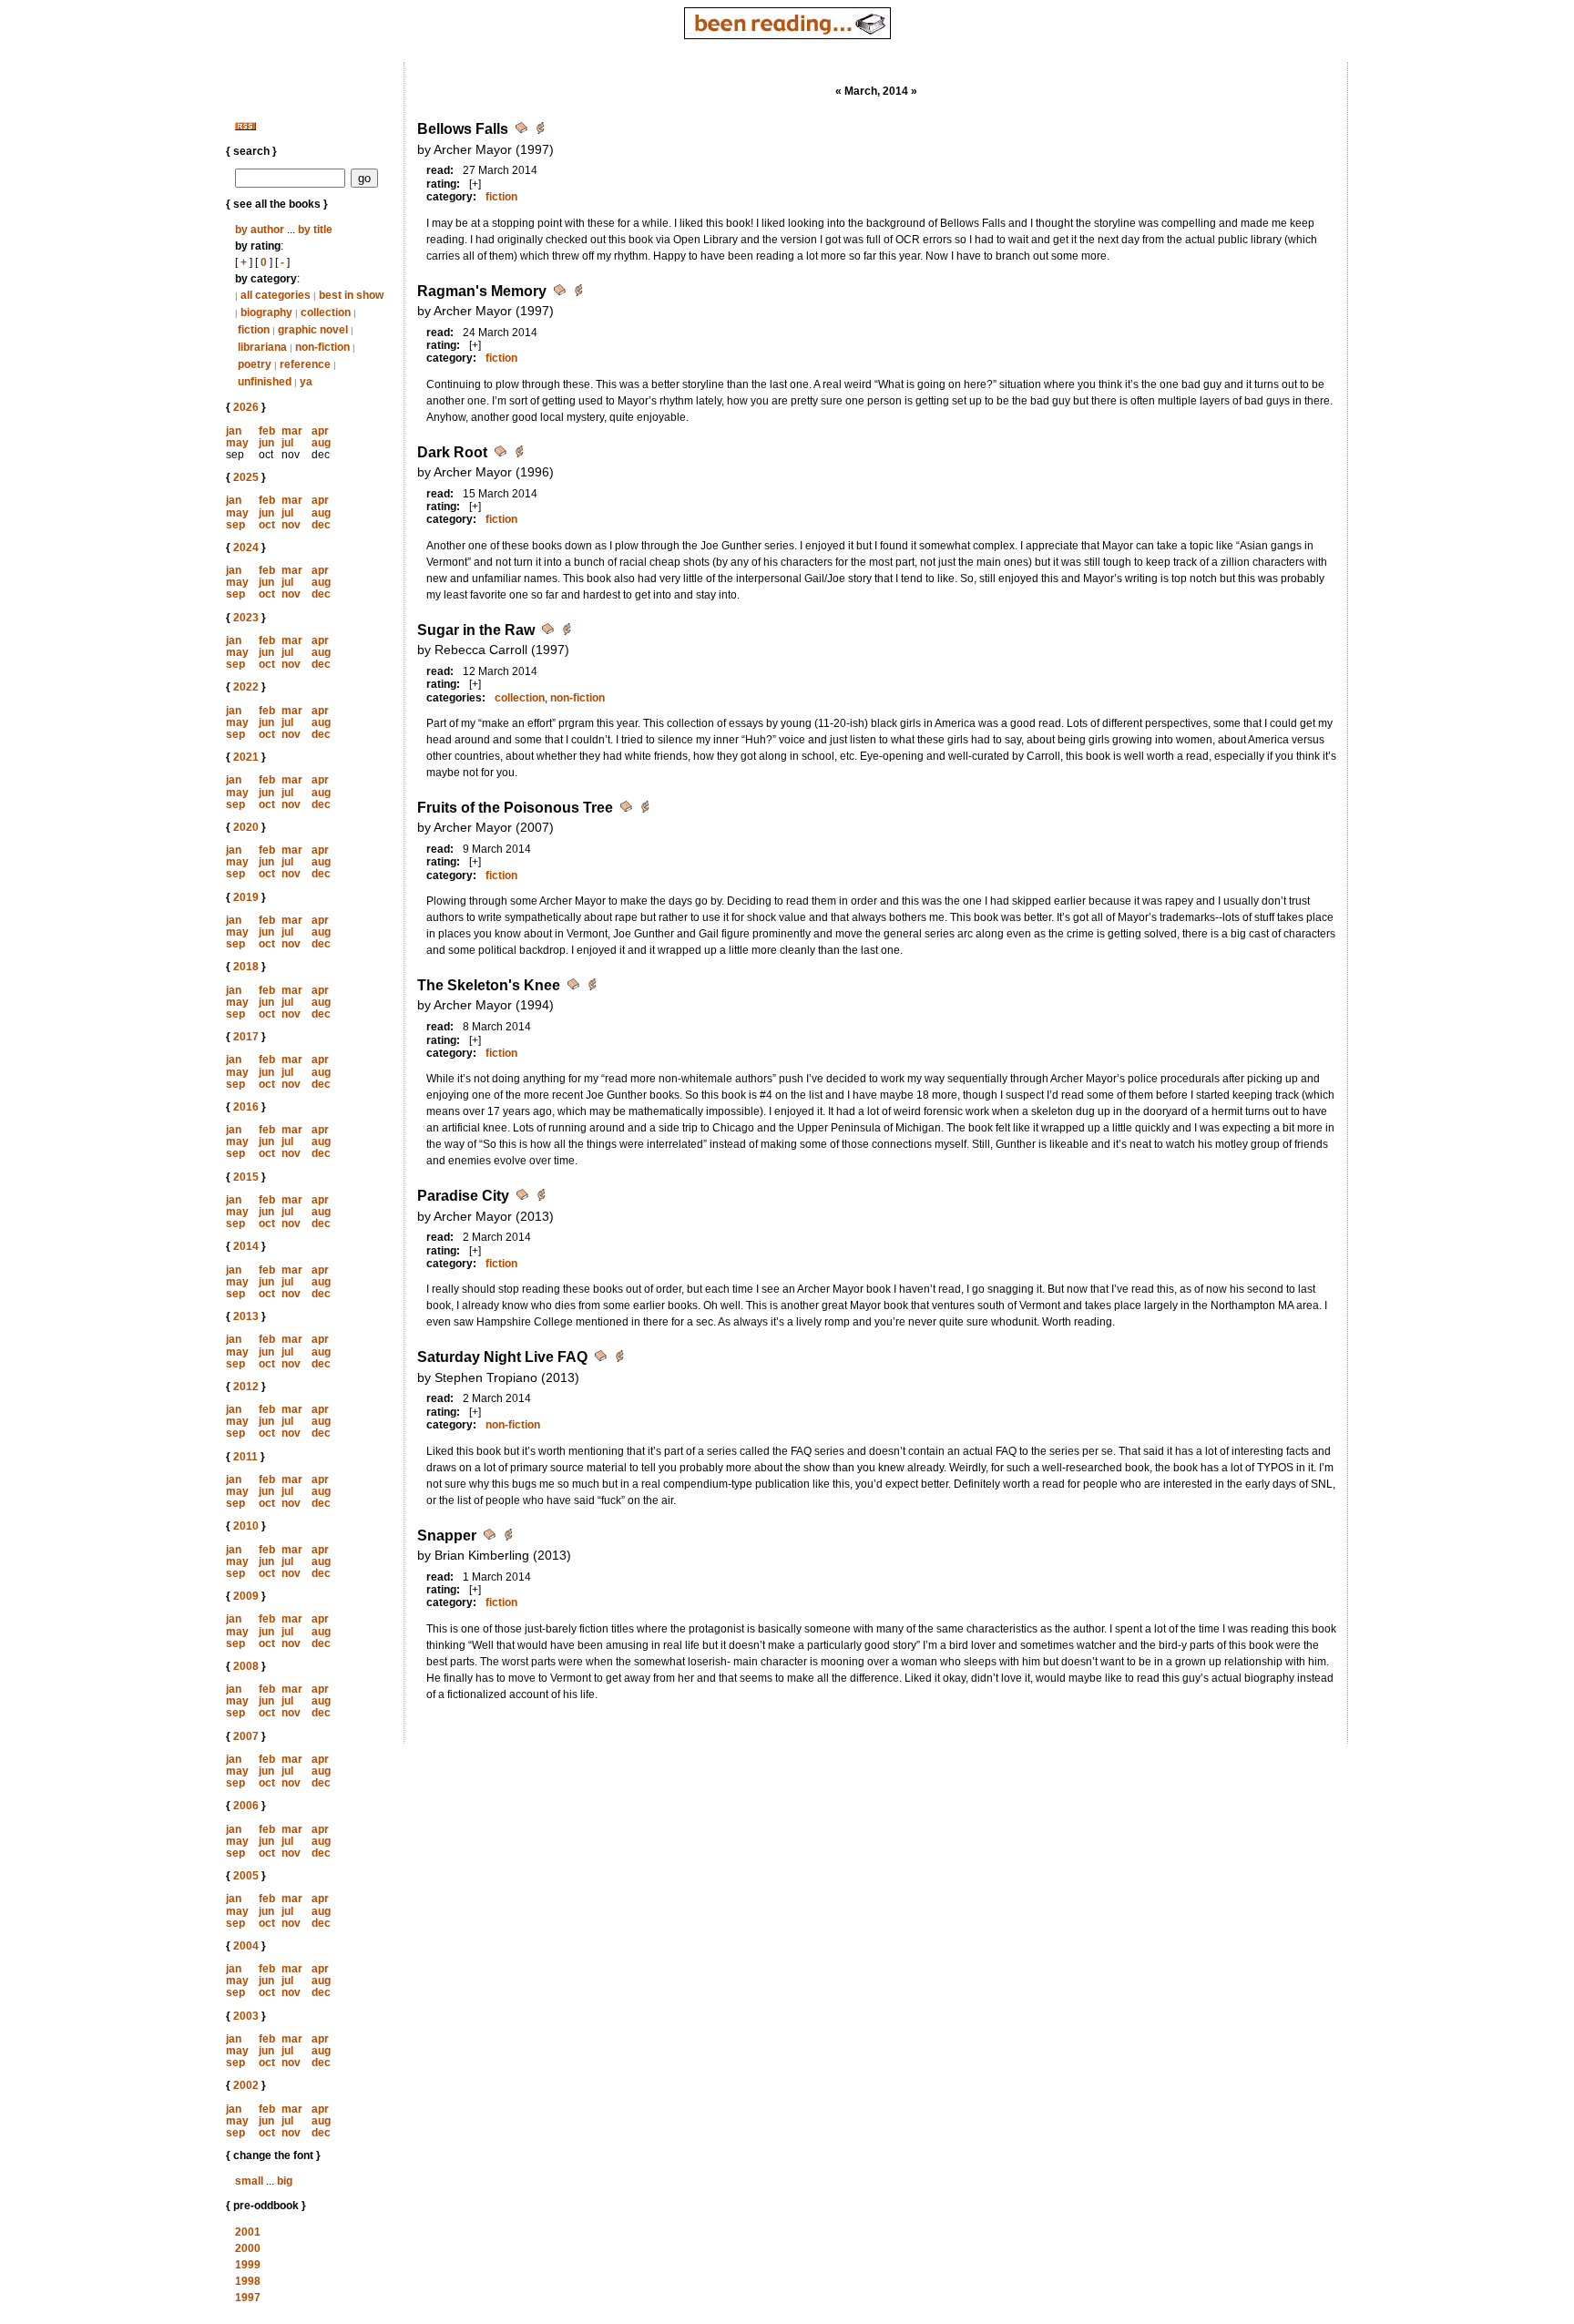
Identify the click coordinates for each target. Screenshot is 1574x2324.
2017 (246, 1037)
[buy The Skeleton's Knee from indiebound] (592, 987)
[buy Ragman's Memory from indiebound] (578, 293)
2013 (246, 1316)
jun (266, 443)
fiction (254, 330)
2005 (246, 1876)
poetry (255, 364)
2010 (246, 1526)
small (249, 2181)
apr (320, 431)
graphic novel (313, 330)
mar (292, 431)
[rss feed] (245, 127)
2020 (246, 827)
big (285, 2181)
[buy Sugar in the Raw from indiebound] (567, 632)
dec (321, 525)
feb (267, 431)
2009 (246, 1596)
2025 (246, 477)
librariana (262, 347)
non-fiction (322, 347)
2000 (248, 2248)
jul (287, 443)
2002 (246, 2085)
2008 (246, 1666)
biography (266, 312)
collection (326, 312)
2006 (246, 1806)
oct (267, 525)
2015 (246, 1177)
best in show (351, 295)
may (237, 443)
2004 (246, 1946)
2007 (246, 1736)
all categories (276, 295)
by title (315, 230)
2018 (246, 967)
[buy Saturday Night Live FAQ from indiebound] (619, 1359)
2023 (246, 618)
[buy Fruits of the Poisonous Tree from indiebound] (645, 809)
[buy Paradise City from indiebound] (541, 1198)
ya (306, 382)
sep (235, 525)
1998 (248, 2281)
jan (234, 431)
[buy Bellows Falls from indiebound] (540, 131)
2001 (248, 2232)
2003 (246, 2016)
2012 (246, 1387)
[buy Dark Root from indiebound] (519, 454)
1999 (248, 2265)
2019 (246, 897)
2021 (246, 757)
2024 (246, 548)
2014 (246, 1246)
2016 (246, 1107)
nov (291, 525)
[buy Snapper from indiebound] (508, 1537)
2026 (246, 407)
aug (321, 443)
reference (305, 364)
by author (260, 230)
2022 (246, 687)
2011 (245, 1457)
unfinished (265, 382)
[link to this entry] (523, 131)
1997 (248, 2298)
